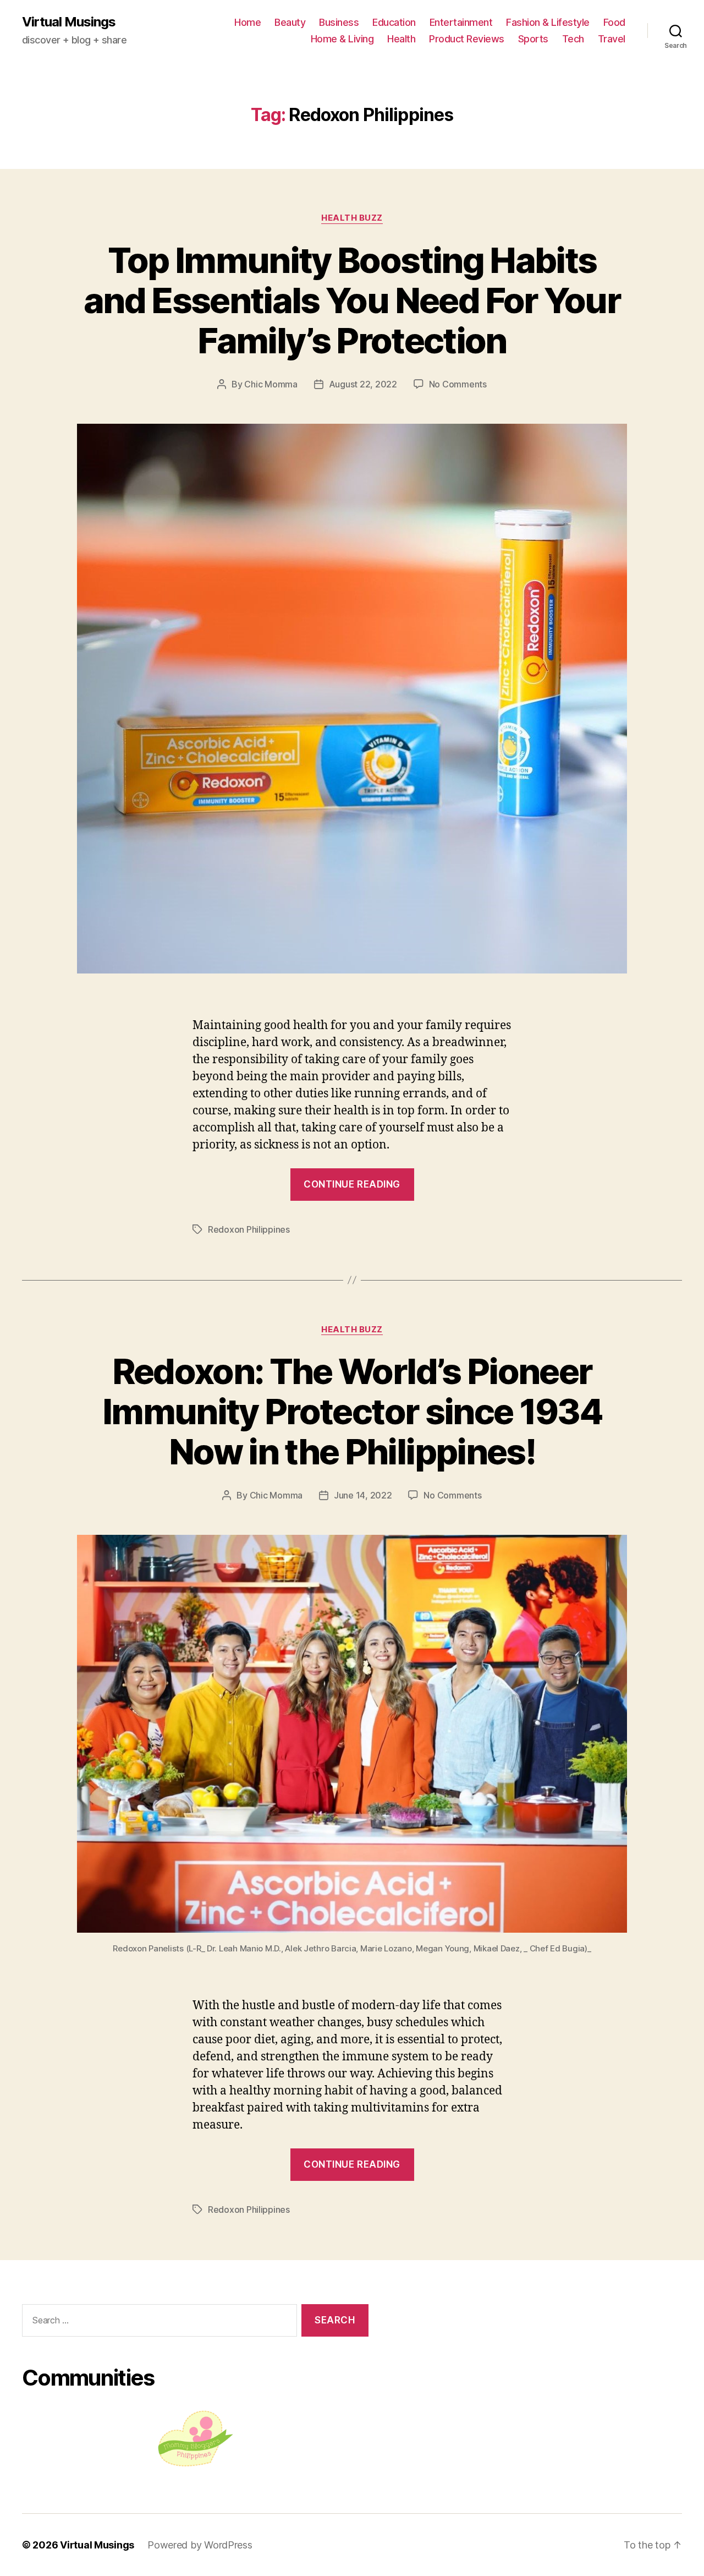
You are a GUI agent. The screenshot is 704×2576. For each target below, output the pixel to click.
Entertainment (461, 22)
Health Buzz (352, 218)
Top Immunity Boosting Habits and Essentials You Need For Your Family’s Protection (352, 300)
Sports (533, 39)
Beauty (290, 22)
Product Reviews (467, 39)
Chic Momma (271, 384)
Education (394, 22)
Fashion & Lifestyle (548, 22)
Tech (573, 39)
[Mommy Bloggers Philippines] (195, 2439)
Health (401, 39)
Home (248, 22)
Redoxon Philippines (249, 1229)
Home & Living (342, 39)
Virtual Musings (69, 22)
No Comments (458, 384)
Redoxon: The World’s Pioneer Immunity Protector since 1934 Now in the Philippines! (352, 1411)
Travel (612, 39)
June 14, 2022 (363, 1495)
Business (339, 22)
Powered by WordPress (200, 2545)
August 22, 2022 (363, 384)
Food (614, 22)
